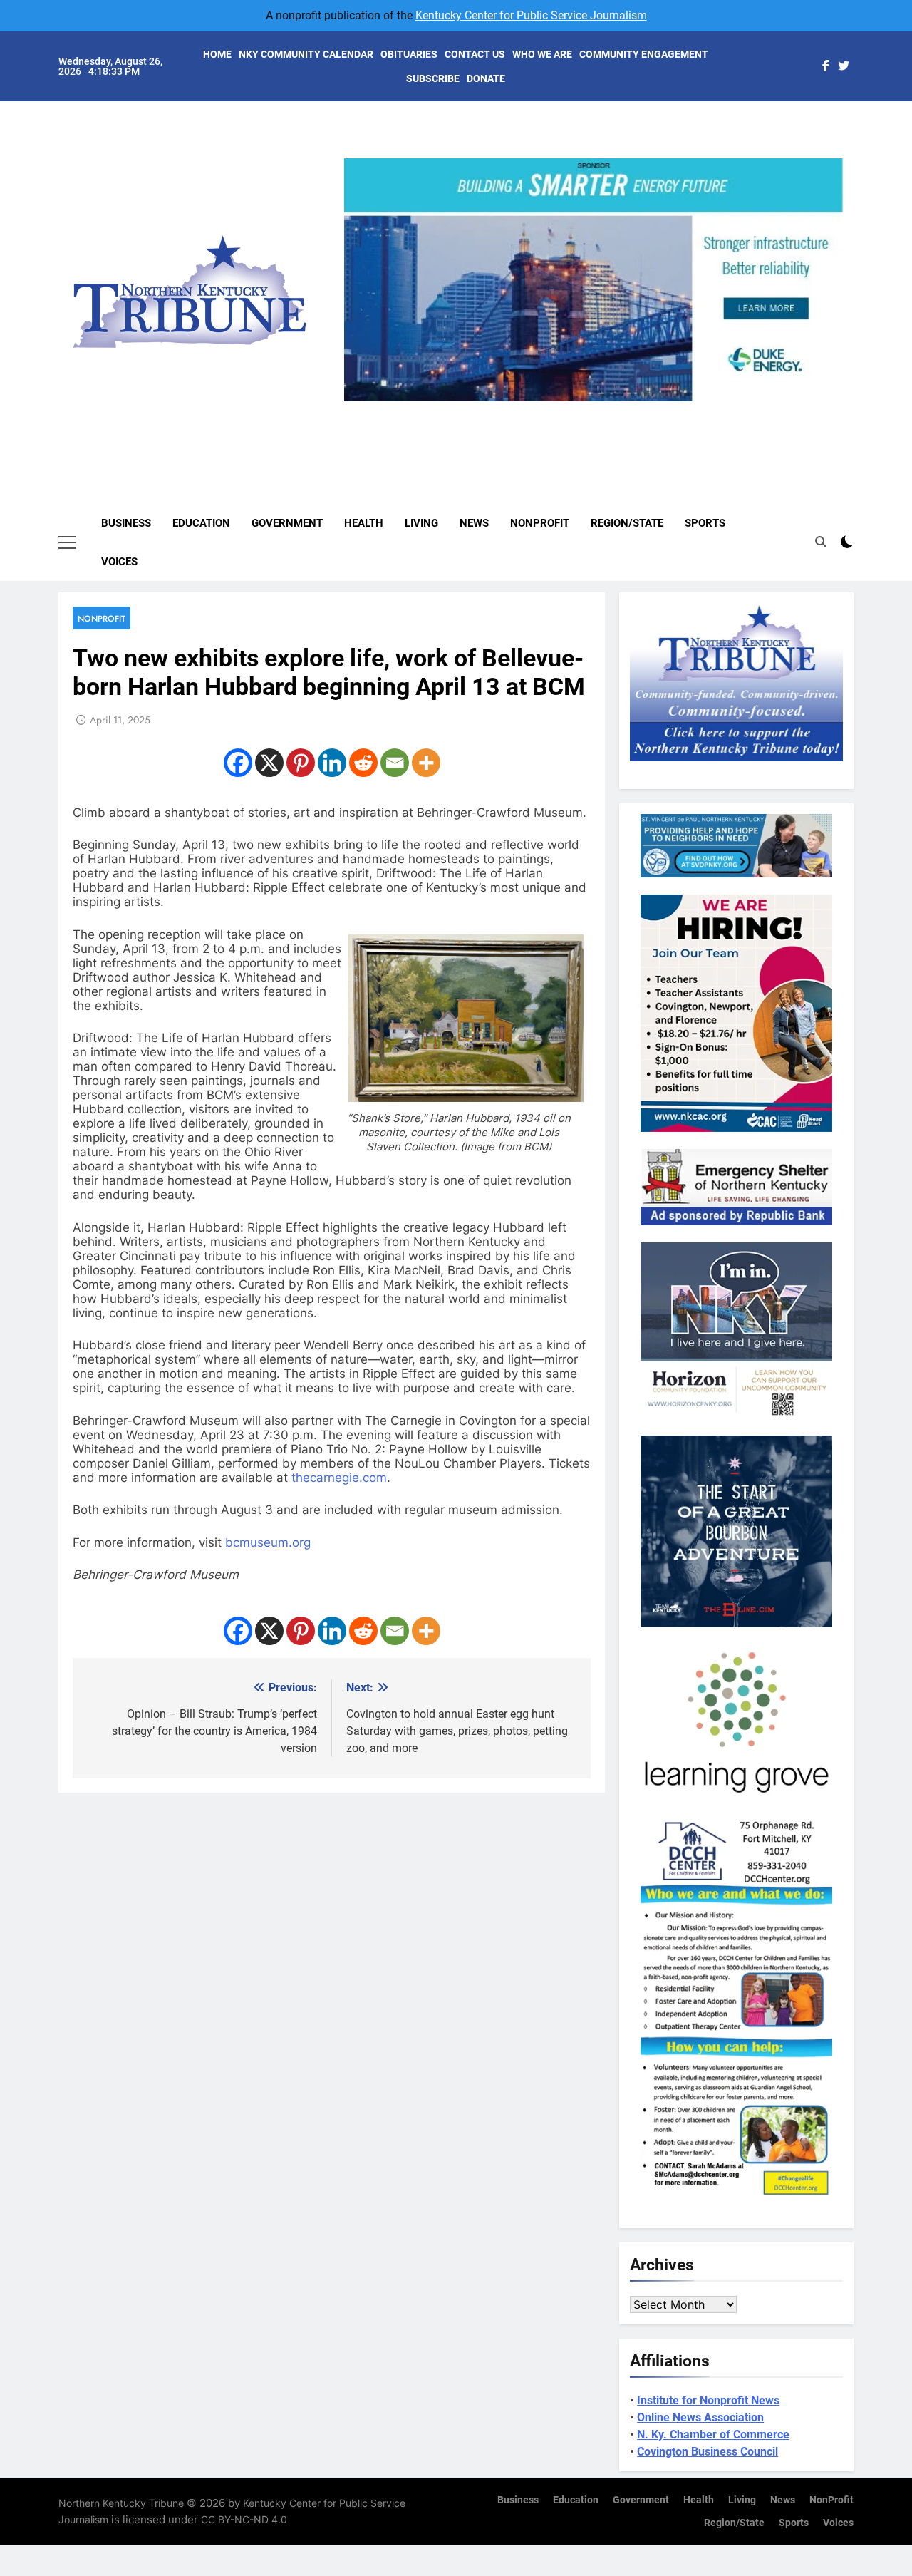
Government (287, 523)
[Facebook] (238, 763)
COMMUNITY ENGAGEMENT (644, 54)
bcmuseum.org (268, 1542)
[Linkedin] (332, 763)
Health (364, 523)
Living (421, 523)
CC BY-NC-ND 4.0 (244, 2519)
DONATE (486, 78)
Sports (705, 523)
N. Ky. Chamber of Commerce (713, 2435)
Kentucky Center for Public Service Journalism (531, 15)
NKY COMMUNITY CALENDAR (306, 54)
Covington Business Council (708, 2452)
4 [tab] (625, 409)
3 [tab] (599, 409)
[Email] (395, 763)
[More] (426, 763)
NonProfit (540, 523)
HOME (217, 54)
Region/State (627, 523)
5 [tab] (652, 409)
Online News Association (700, 2417)
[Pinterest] (301, 763)
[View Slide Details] (594, 280)
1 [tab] (546, 409)
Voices (119, 562)
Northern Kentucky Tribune (121, 2503)
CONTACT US (475, 54)
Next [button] (826, 401)
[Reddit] (363, 763)
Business (126, 523)
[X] (269, 763)
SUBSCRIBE (433, 78)
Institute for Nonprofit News (708, 2400)
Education (201, 523)
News (474, 523)
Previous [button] (361, 401)
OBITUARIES (409, 54)
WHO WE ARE (542, 54)
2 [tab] (572, 409)
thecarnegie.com (339, 1478)
